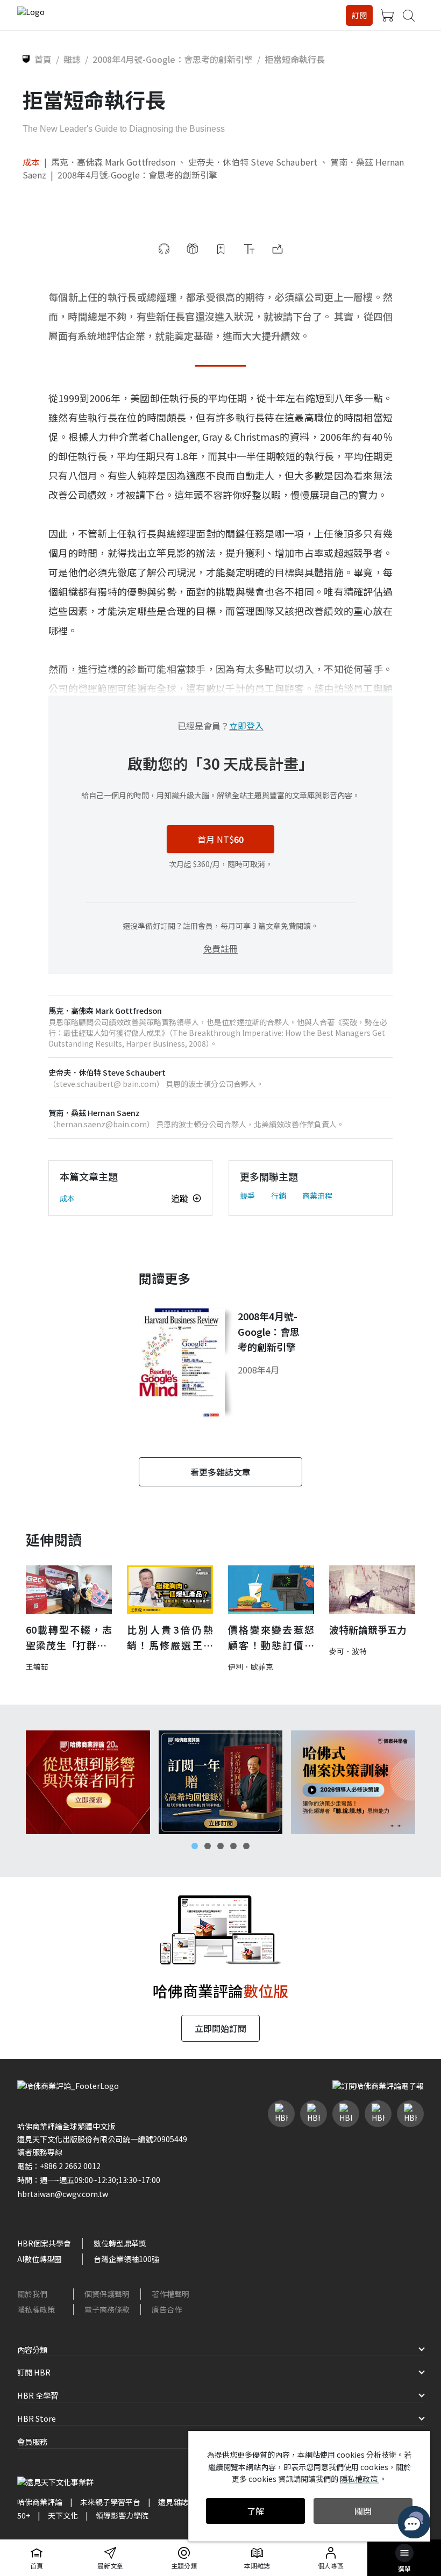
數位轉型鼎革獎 (120, 2243)
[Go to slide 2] (208, 1846)
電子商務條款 (107, 2309)
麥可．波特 (348, 1651)
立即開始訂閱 (220, 2028)
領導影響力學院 (122, 2515)
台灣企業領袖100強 (126, 2259)
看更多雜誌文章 (220, 1472)
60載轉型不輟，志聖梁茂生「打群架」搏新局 (69, 1638)
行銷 (279, 1196)
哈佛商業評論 (40, 2502)
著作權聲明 (170, 2294)
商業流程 (317, 1196)
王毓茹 (37, 1666)
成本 (31, 162)
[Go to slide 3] (220, 1846)
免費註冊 (220, 948)
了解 (255, 2511)
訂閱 (359, 15)
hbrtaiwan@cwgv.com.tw (63, 2194)
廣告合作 (167, 2309)
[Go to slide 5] (246, 1846)
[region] (220, 1782)
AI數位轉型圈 (40, 2259)
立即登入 (246, 726)
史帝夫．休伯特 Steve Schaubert (253, 162)
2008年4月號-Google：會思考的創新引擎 (137, 175)
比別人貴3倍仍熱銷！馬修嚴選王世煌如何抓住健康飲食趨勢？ (170, 1638)
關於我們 (32, 2294)
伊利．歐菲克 (251, 1666)
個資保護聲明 (107, 2294)
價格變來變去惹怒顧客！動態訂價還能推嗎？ (271, 1638)
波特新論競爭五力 (368, 1629)
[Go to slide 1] (195, 1846)
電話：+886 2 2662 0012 (59, 2166)
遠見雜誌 (173, 2502)
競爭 (247, 1196)
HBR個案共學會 (44, 2243)
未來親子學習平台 (110, 2502)
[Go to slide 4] (233, 1846)
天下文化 (63, 2515)
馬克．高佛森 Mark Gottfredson (113, 162)
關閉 (363, 2511)
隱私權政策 (36, 2309)
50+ (24, 2515)
